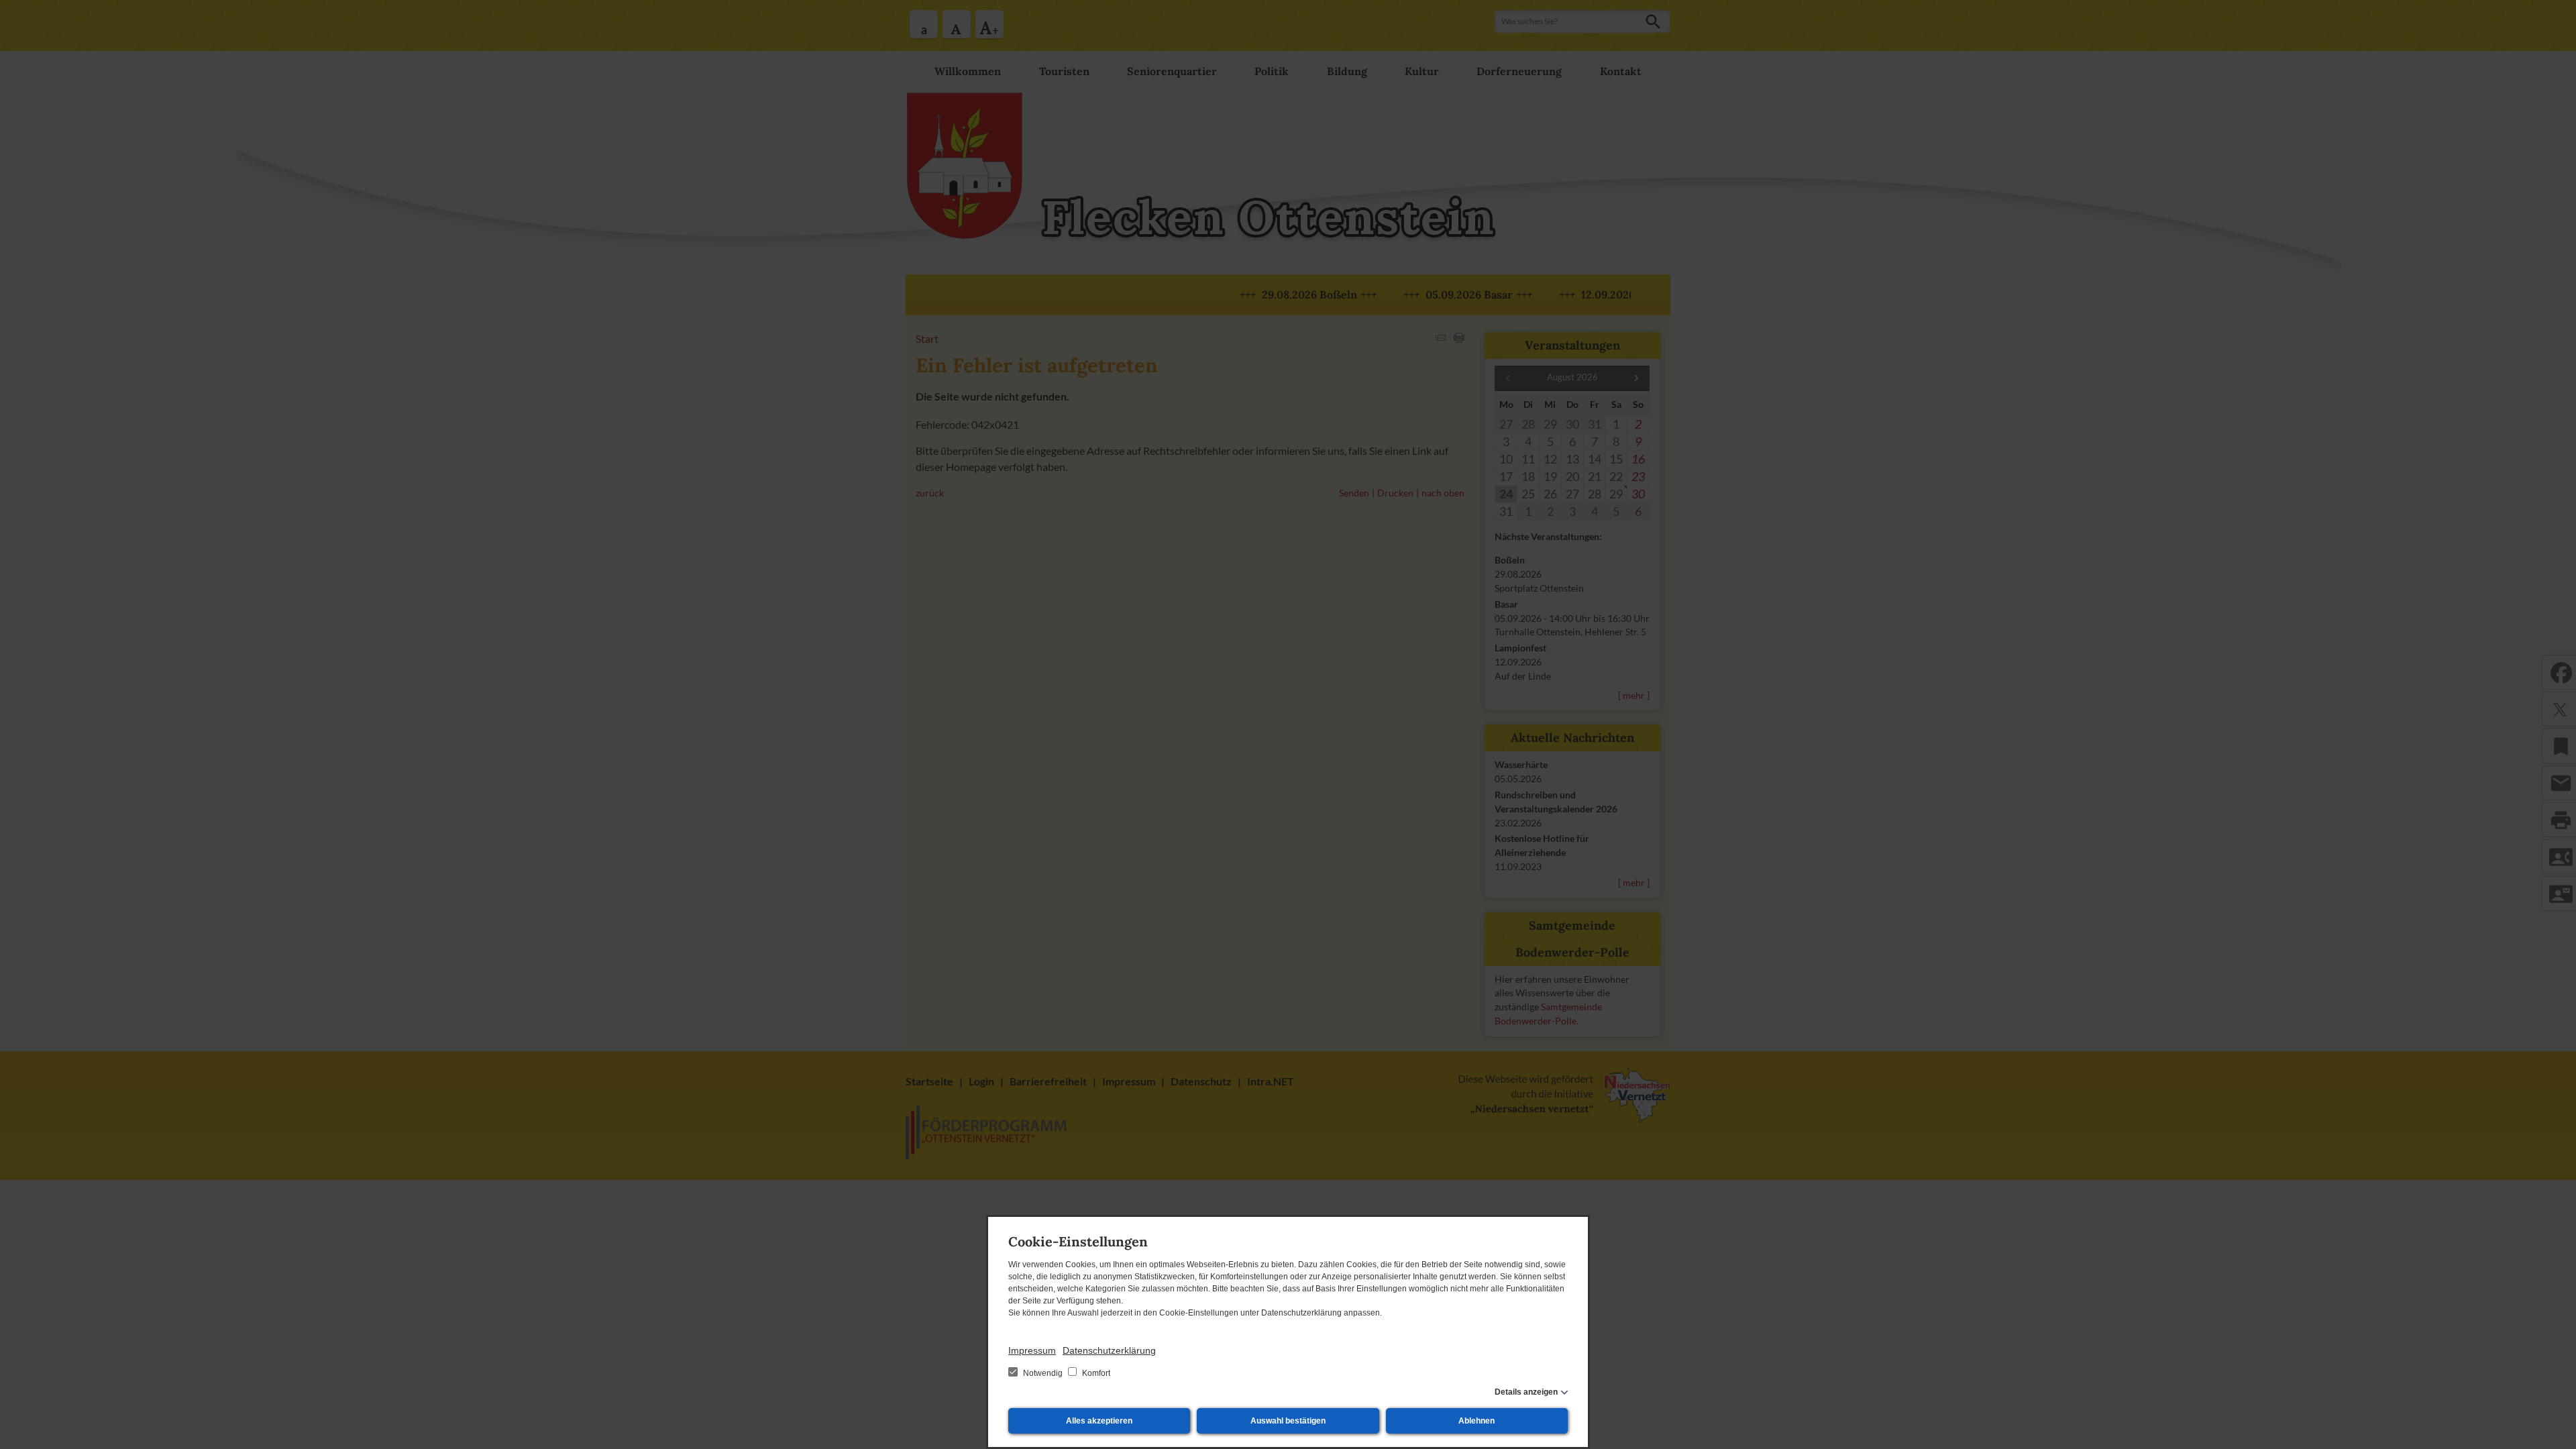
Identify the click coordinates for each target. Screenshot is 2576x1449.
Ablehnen (1477, 1421)
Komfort (1095, 1373)
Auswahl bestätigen (1288, 1421)
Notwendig (1043, 1373)
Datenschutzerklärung (1109, 1350)
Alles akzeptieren (1099, 1421)
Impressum (1032, 1350)
